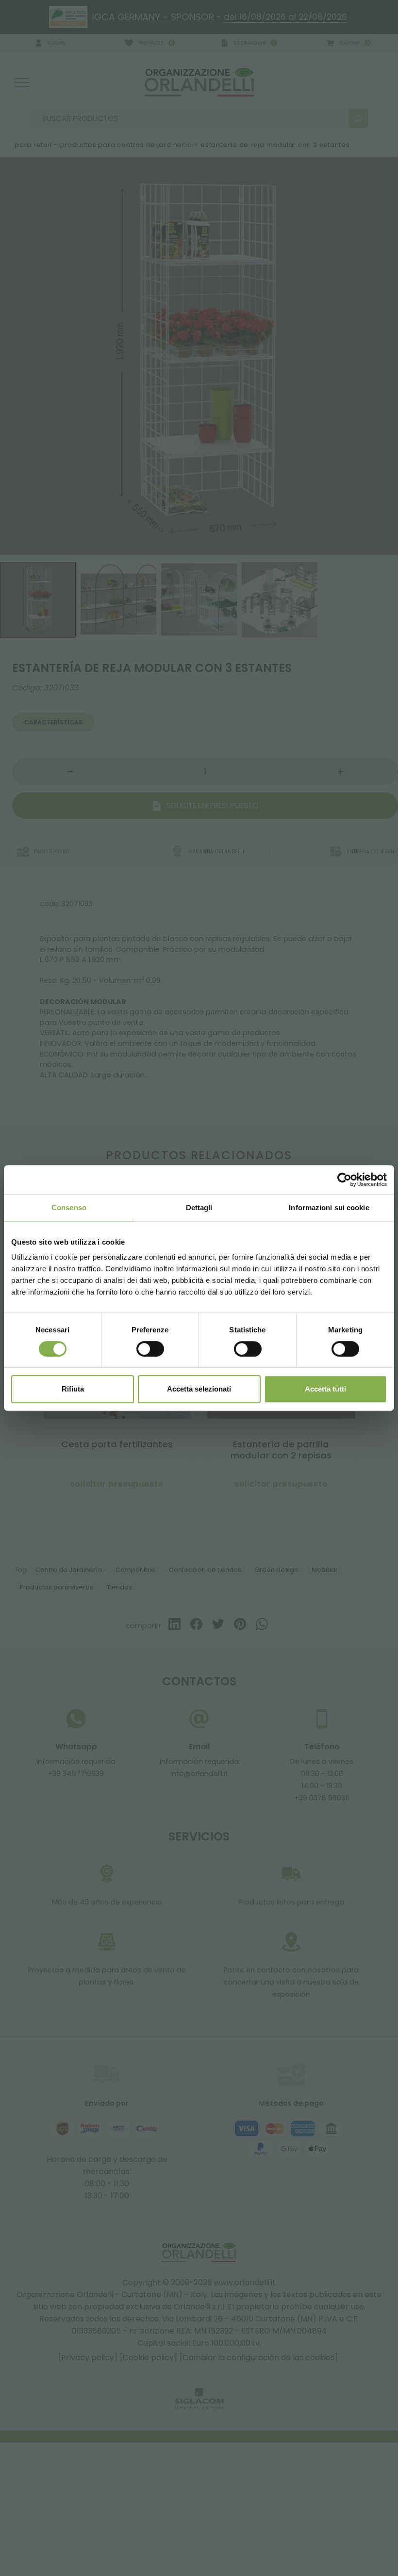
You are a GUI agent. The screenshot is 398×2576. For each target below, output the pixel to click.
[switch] (150, 1349)
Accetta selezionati (199, 1389)
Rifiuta (73, 1389)
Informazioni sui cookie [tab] (329, 1208)
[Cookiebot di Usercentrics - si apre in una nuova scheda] (344, 1180)
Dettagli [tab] (199, 1208)
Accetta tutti (325, 1389)
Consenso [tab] (69, 1208)
